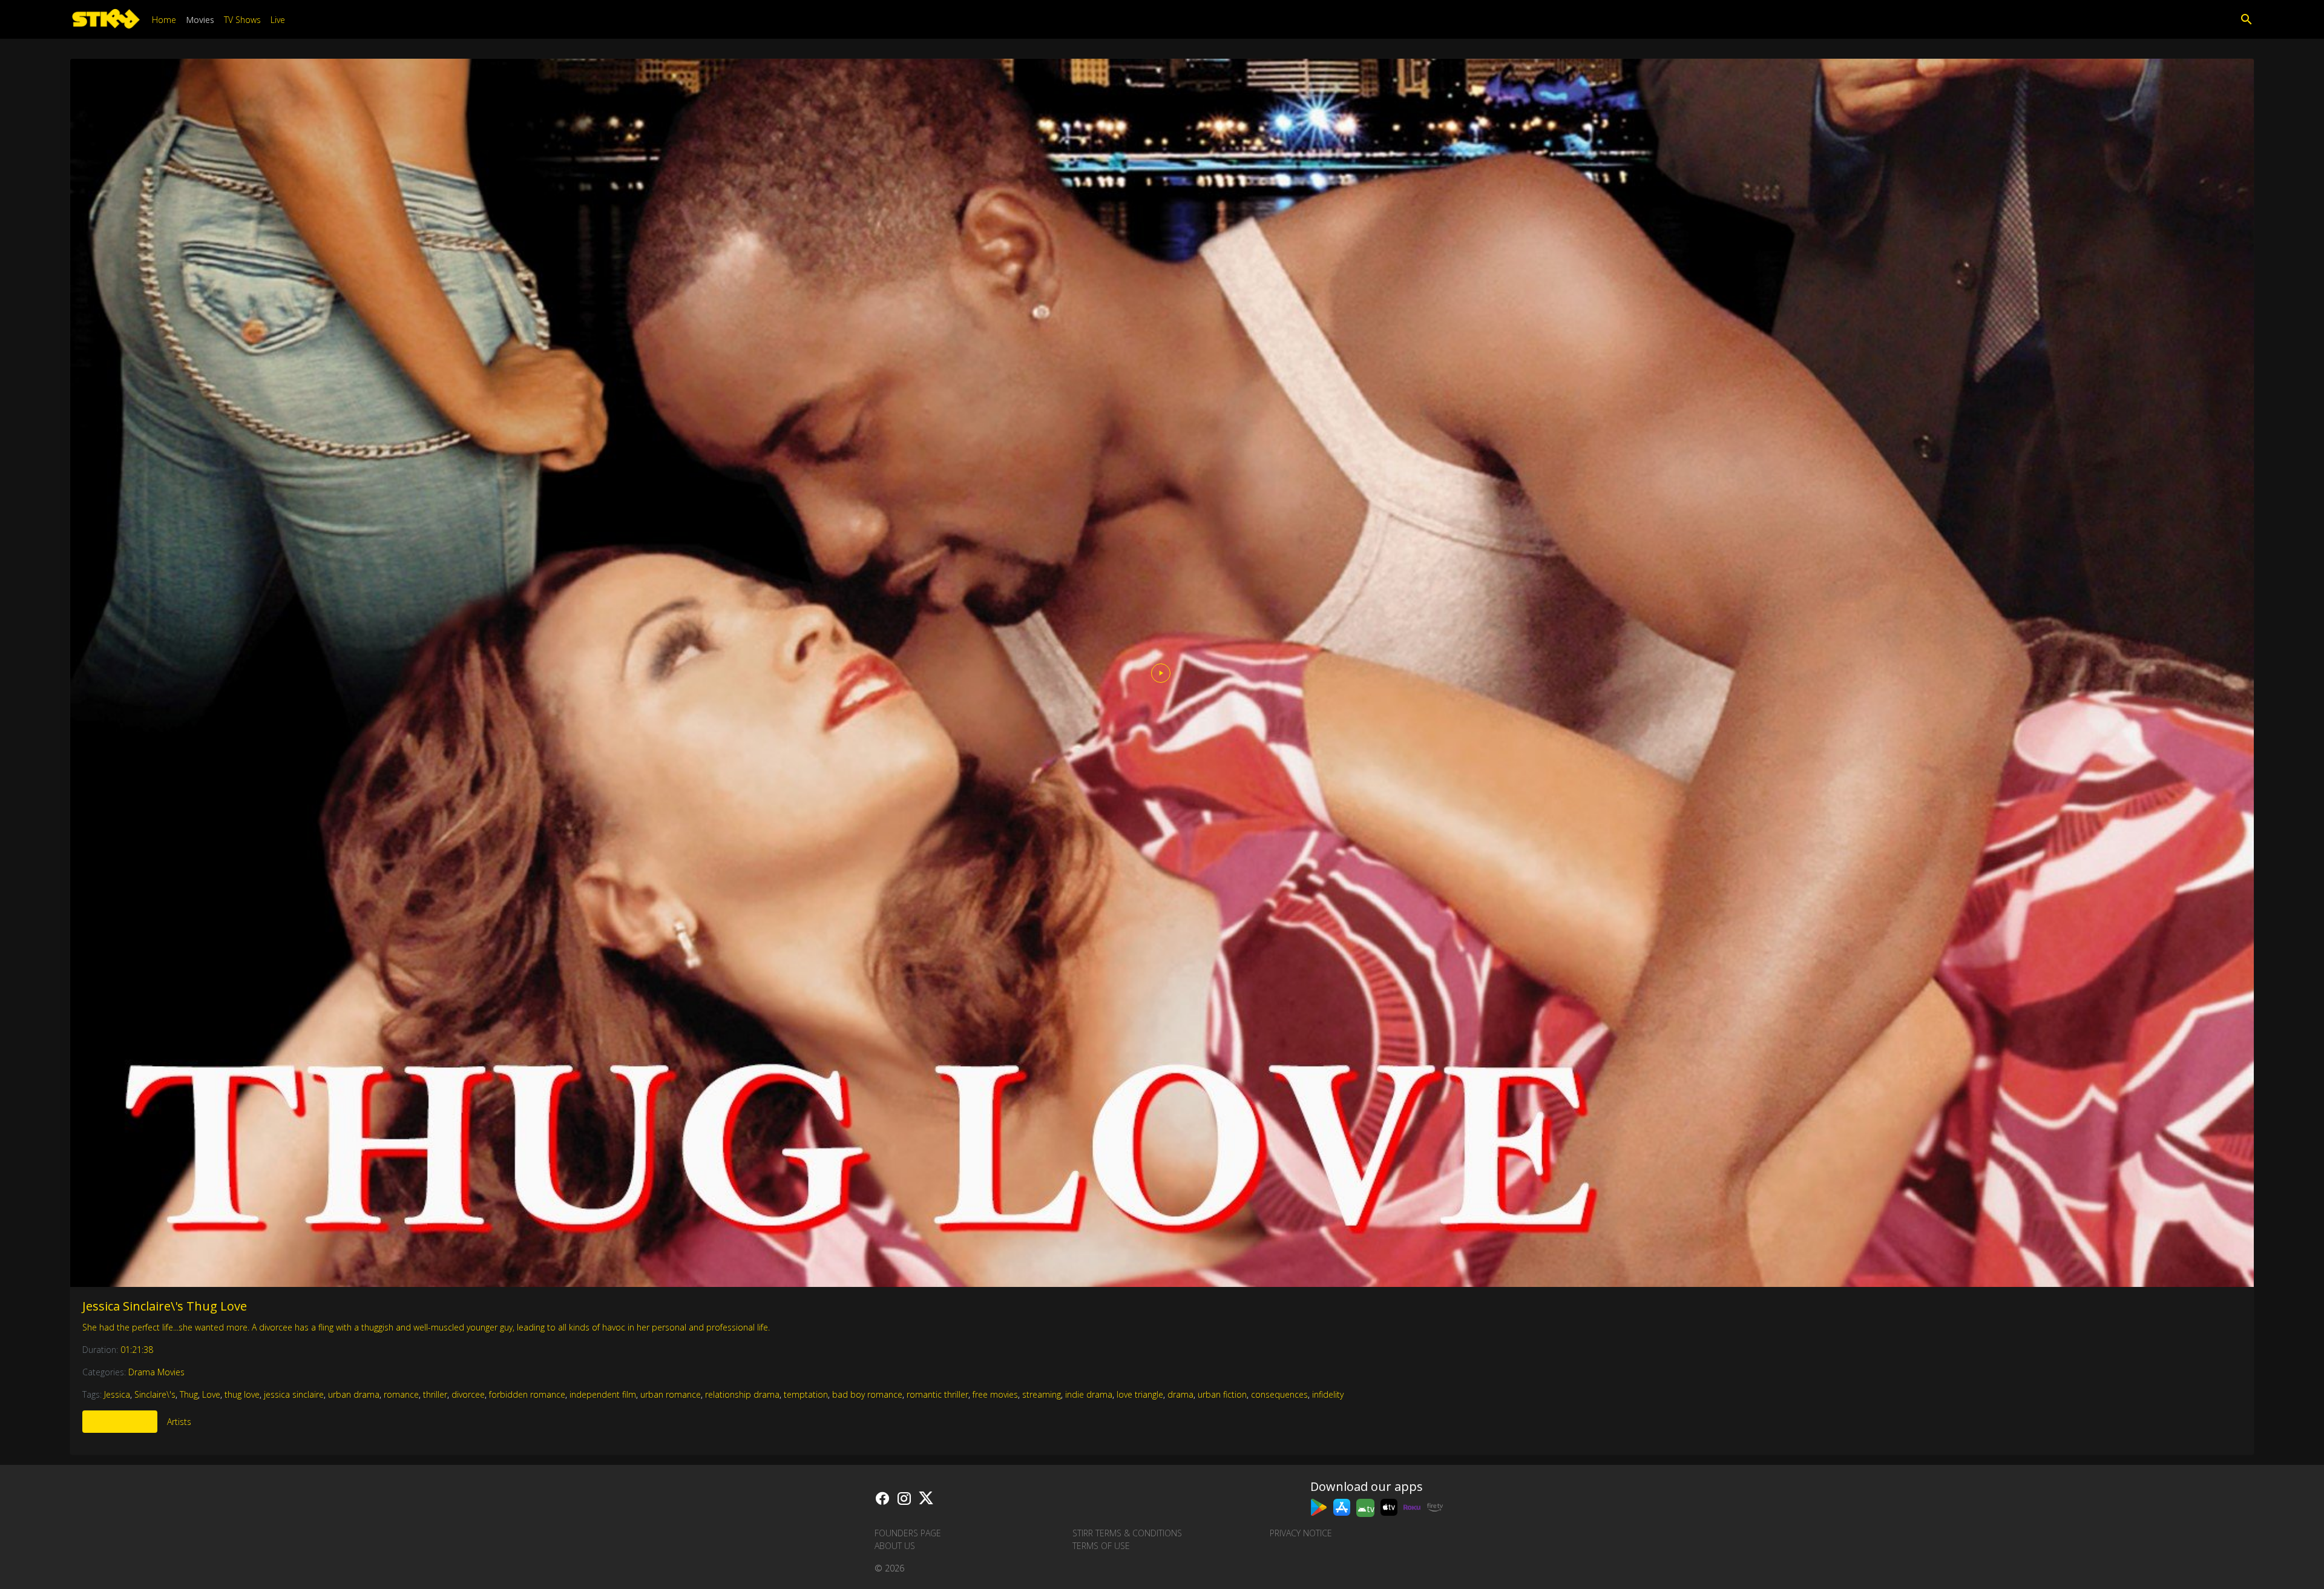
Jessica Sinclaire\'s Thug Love (165, 1306)
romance (401, 1394)
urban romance (671, 1394)
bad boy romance (867, 1394)
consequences (1279, 1394)
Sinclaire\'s (155, 1394)
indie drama (1089, 1394)
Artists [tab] (179, 1422)
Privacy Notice (1301, 1533)
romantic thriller (937, 1394)
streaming (1042, 1394)
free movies (995, 1394)
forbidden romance (527, 1394)
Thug (189, 1394)
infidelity (1328, 1394)
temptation (806, 1394)
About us (895, 1546)
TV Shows (242, 20)
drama (1180, 1394)
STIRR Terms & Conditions (1127, 1533)
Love (211, 1394)
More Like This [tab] (120, 1422)
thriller (435, 1394)
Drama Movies (156, 1372)
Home (164, 20)
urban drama (354, 1394)
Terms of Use (1101, 1546)
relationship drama (742, 1394)
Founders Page (908, 1533)
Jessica (117, 1394)
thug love (242, 1394)
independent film (603, 1394)
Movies (200, 20)
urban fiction (1222, 1394)
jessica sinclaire (294, 1394)
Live (278, 20)
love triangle (1140, 1394)
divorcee (468, 1394)
